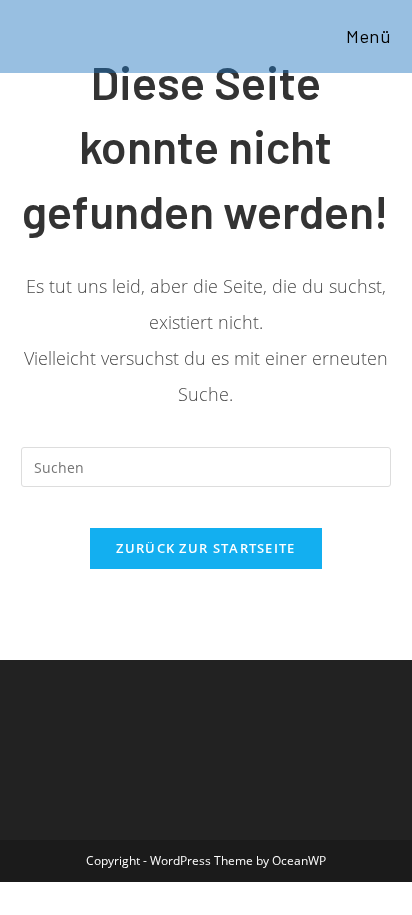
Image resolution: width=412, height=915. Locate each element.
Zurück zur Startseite (205, 548)
